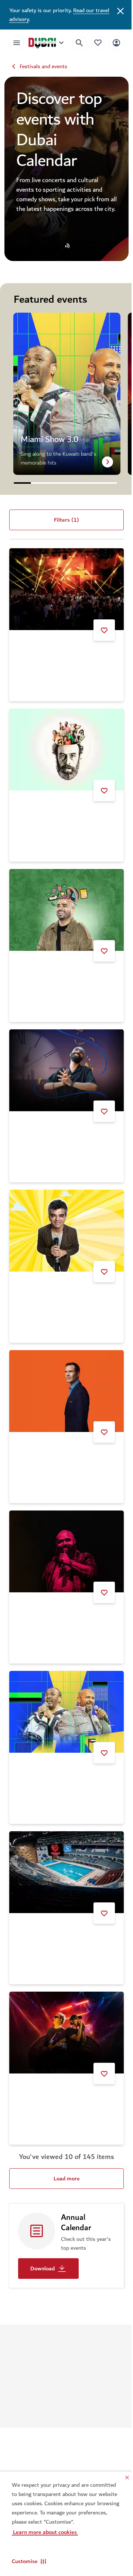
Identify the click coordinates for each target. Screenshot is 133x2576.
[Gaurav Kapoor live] (64, 904)
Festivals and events (43, 66)
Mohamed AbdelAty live (47, 1592)
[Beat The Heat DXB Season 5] (64, 591)
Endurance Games (40, 1905)
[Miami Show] (64, 1686)
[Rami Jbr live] (64, 747)
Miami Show (33, 1749)
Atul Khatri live (37, 1279)
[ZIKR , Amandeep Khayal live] (64, 1060)
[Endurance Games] (64, 1842)
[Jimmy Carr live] (64, 1373)
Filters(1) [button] (64, 524)
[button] (29, 2561)
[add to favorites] (99, 630)
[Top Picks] (92, 43)
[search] (74, 43)
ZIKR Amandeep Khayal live (52, 1123)
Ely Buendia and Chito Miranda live (61, 2061)
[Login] (111, 43)
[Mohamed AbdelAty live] (64, 1529)
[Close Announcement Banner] (115, 10)
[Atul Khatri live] (64, 1216)
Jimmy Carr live (37, 1436)
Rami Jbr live (34, 810)
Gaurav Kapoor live (41, 966)
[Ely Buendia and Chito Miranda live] (64, 1999)
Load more (64, 2143)
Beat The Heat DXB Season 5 (55, 654)
